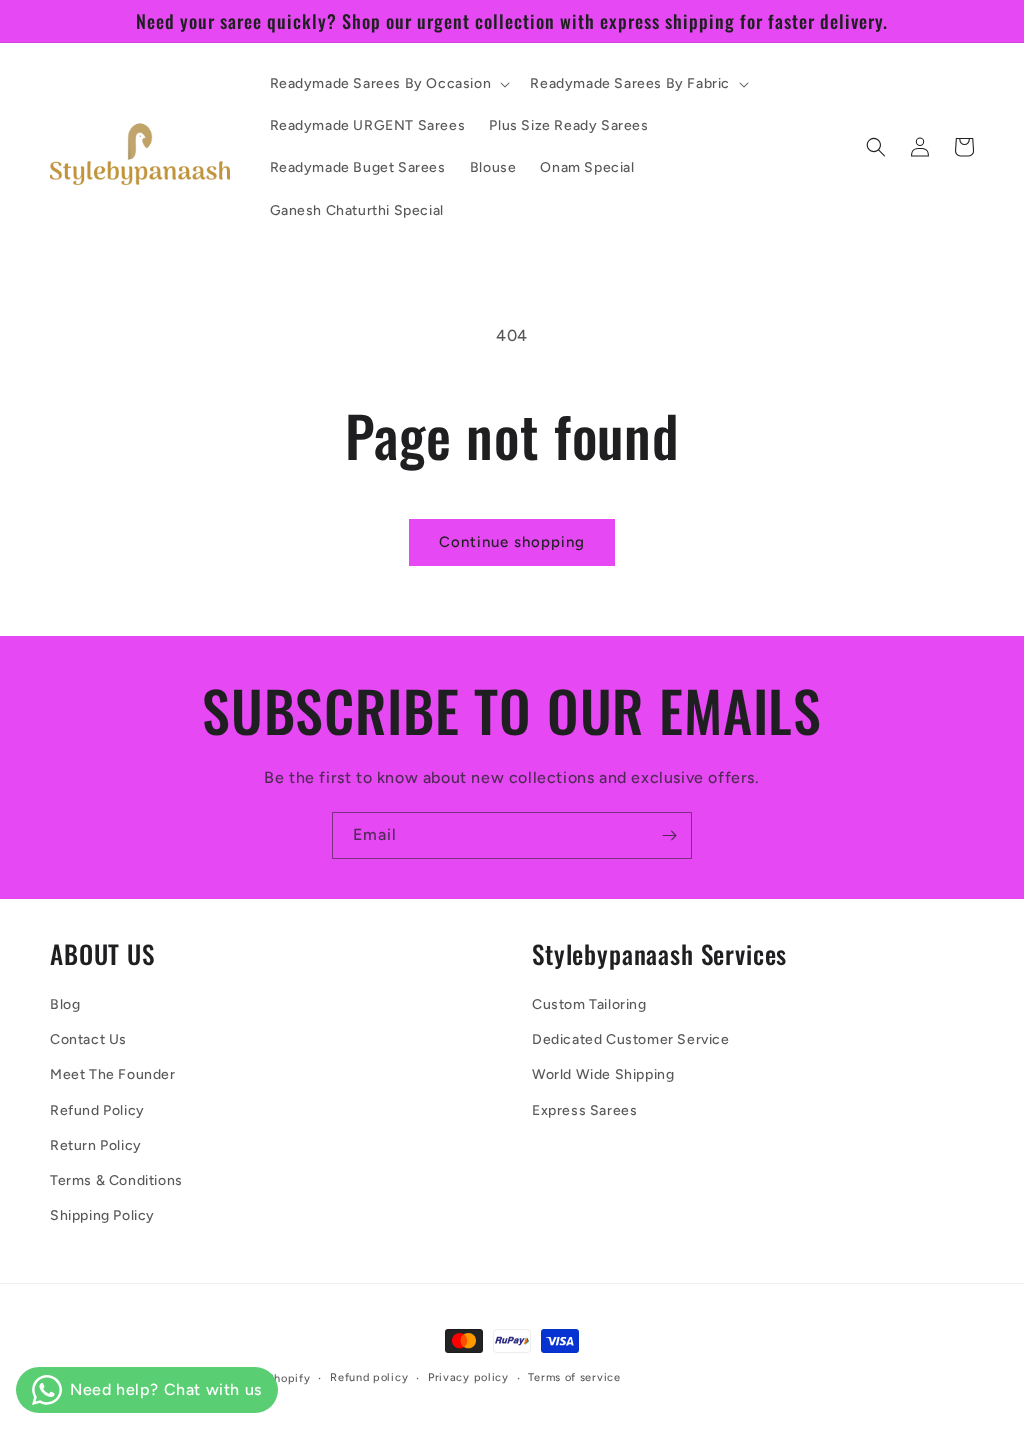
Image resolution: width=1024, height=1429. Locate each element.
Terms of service (574, 1377)
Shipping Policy (102, 1215)
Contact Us (88, 1039)
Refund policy (369, 1377)
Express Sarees (584, 1110)
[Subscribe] (669, 835)
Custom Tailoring (589, 1004)
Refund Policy (97, 1110)
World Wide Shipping (603, 1074)
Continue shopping (512, 542)
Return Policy (96, 1145)
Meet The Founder (113, 1074)
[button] (388, 84)
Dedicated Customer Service (631, 1039)
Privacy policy (468, 1377)
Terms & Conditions (116, 1180)
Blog (65, 1004)
